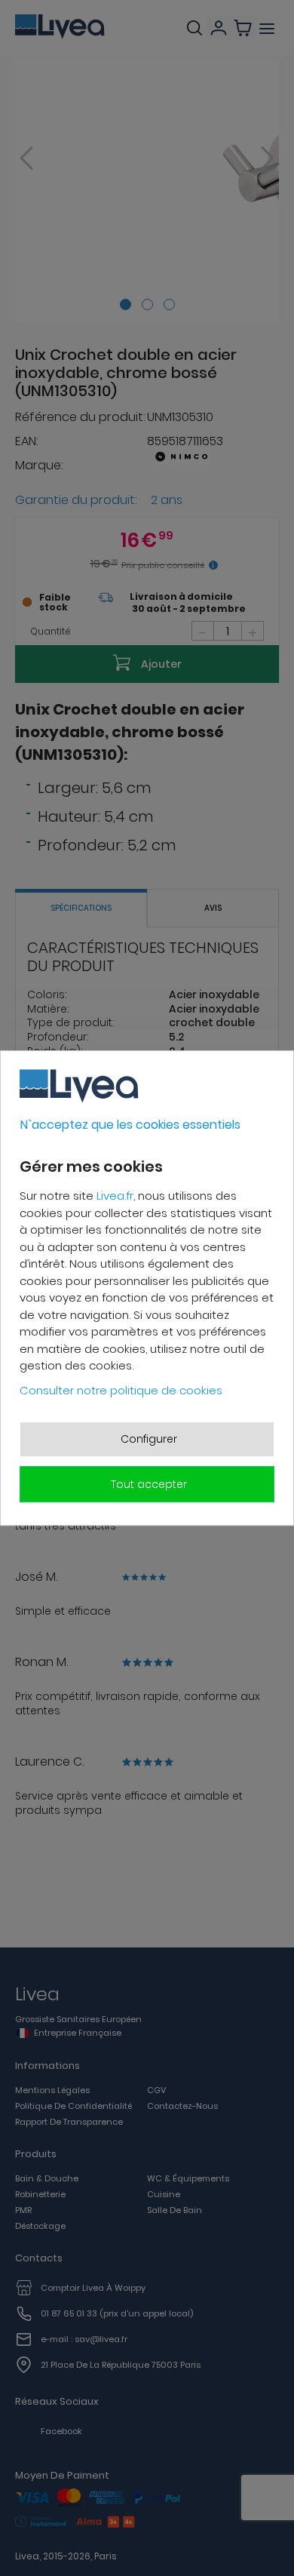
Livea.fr (115, 1196)
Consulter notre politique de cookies (121, 1390)
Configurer (149, 1439)
